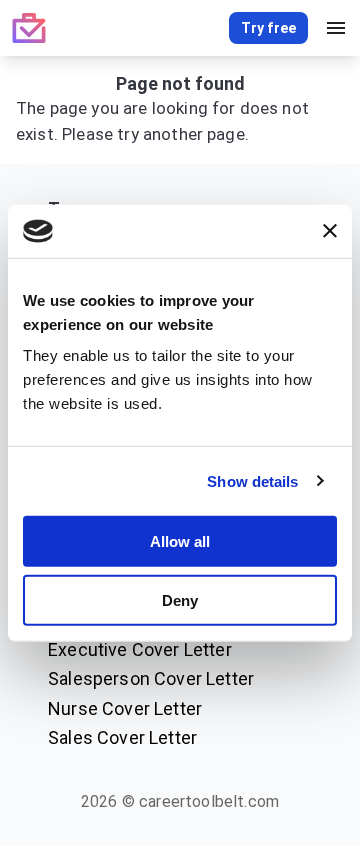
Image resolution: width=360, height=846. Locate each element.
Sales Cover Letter (122, 737)
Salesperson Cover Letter (151, 678)
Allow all (180, 541)
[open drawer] (336, 28)
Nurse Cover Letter (125, 708)
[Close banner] (330, 231)
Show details (252, 480)
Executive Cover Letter (140, 649)
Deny (180, 599)
